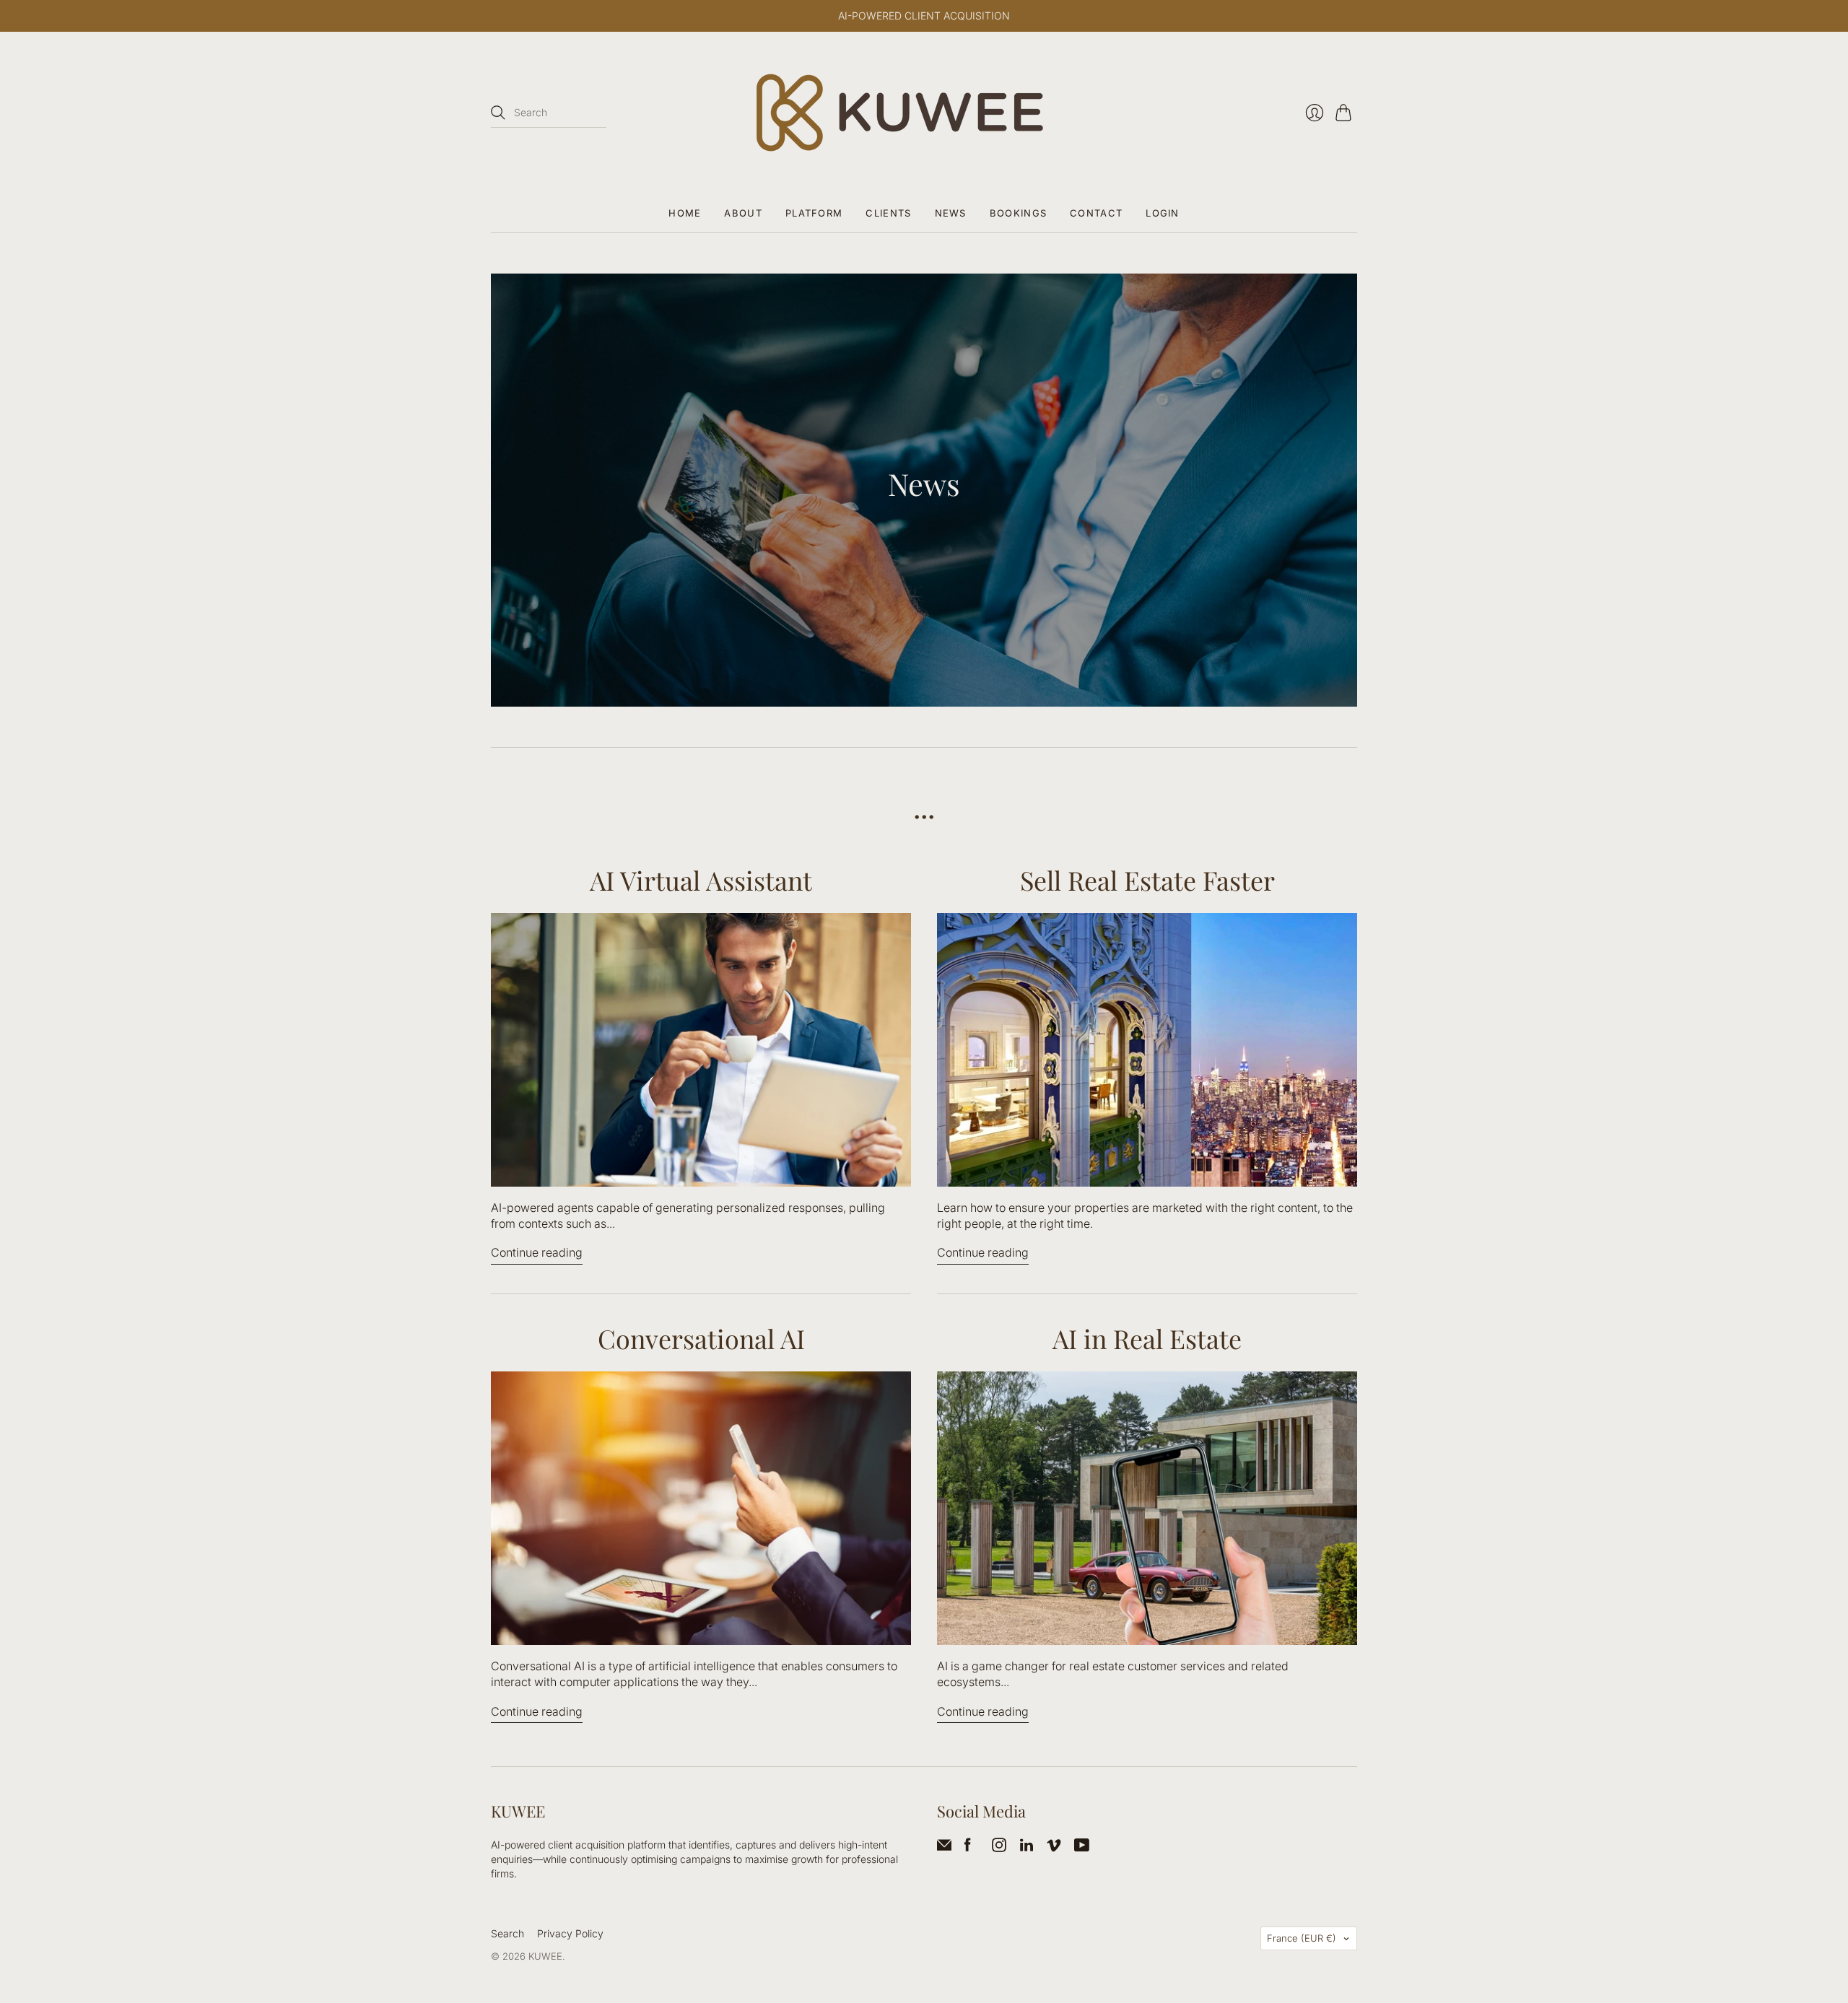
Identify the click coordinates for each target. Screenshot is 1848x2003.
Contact (1096, 213)
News (951, 213)
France (1302, 1938)
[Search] (498, 113)
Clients (888, 213)
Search (507, 1933)
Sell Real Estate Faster (1147, 880)
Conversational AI (701, 1338)
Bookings (1018, 213)
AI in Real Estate (1147, 1338)
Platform (814, 213)
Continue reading (537, 1252)
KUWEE (545, 1956)
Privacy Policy (570, 1933)
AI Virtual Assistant (701, 880)
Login (1163, 213)
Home (685, 213)
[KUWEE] (924, 113)
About (743, 213)
